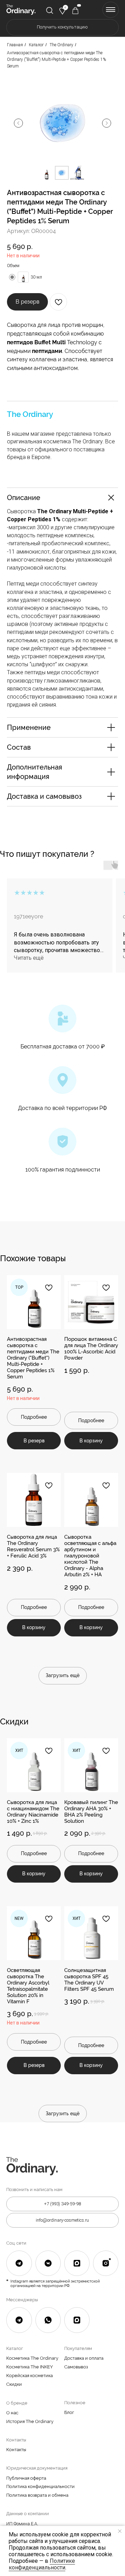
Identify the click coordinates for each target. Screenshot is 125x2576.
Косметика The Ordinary (32, 2358)
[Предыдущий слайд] (18, 123)
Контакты (16, 2450)
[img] (50, 10)
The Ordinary (61, 45)
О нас (12, 2413)
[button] (62, 27)
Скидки (14, 2384)
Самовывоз (76, 2367)
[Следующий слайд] (107, 123)
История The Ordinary (30, 2421)
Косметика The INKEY (30, 2367)
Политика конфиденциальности (40, 2486)
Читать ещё (29, 958)
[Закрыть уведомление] (120, 2531)
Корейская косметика (30, 2376)
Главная (15, 45)
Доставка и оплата (84, 2358)
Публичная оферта (26, 2478)
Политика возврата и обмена (37, 2495)
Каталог (36, 45)
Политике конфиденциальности (42, 2564)
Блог (69, 2412)
